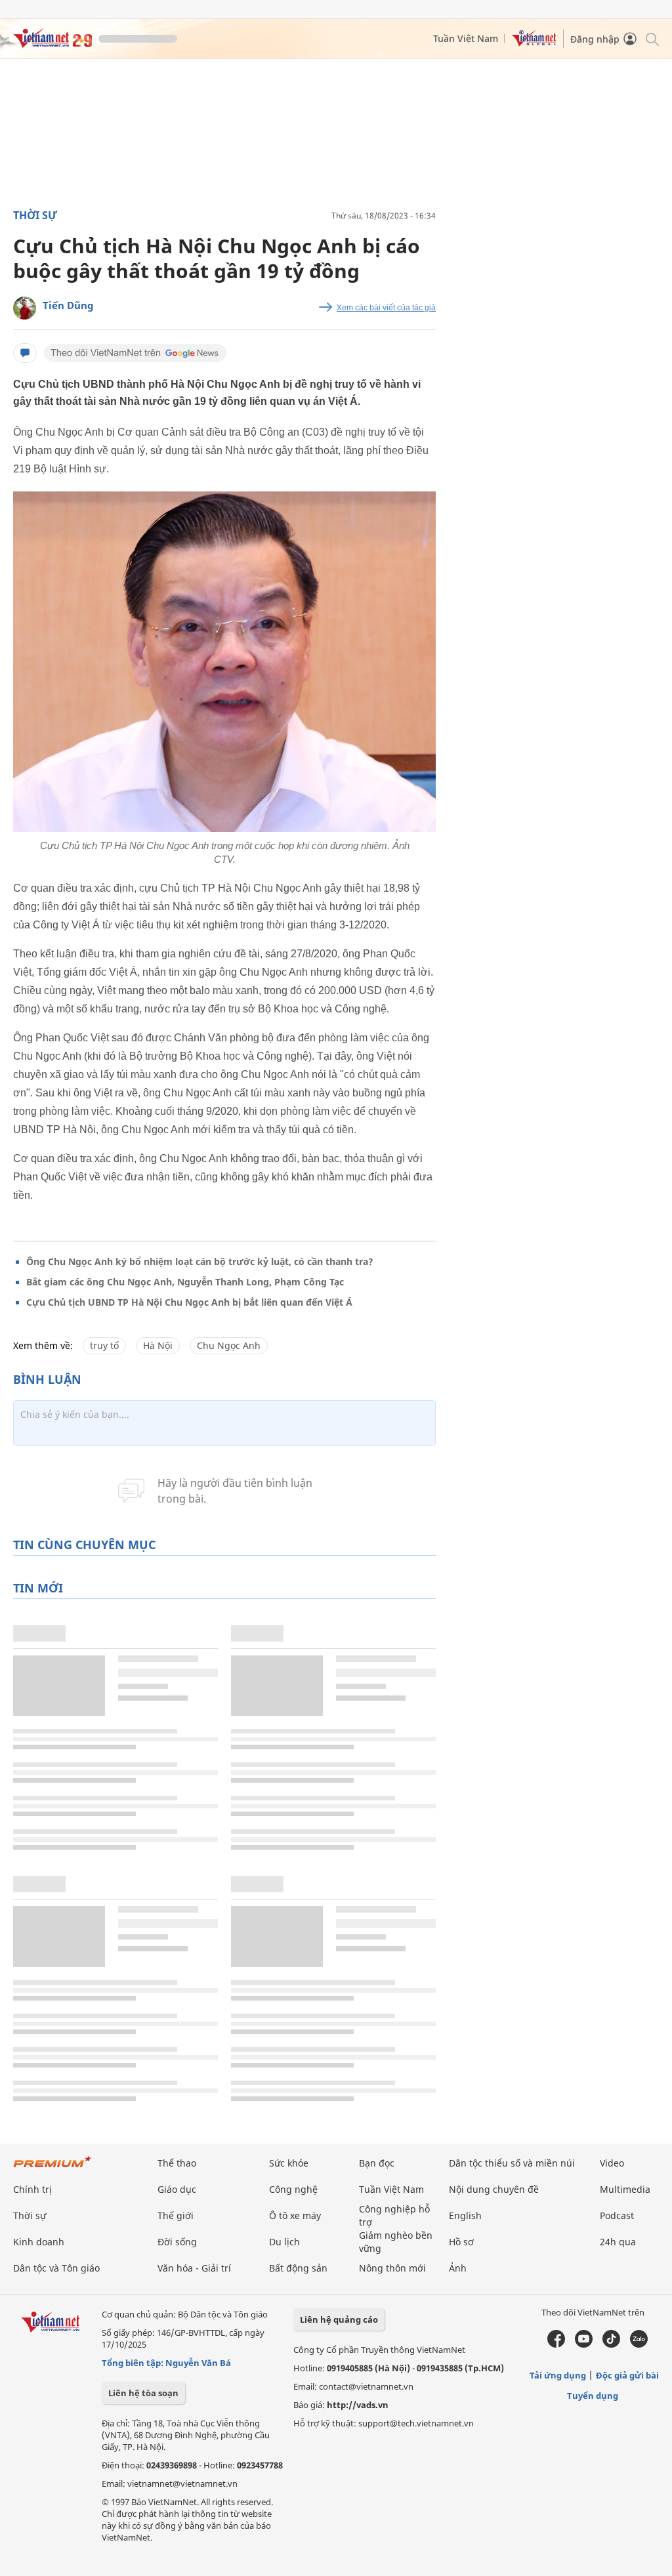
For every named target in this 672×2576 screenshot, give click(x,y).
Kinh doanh (39, 2242)
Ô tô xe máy (295, 2215)
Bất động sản (298, 2268)
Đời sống (177, 2242)
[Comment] (25, 353)
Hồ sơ (461, 2242)
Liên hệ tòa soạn (143, 2393)
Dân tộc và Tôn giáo (56, 2268)
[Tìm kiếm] (651, 38)
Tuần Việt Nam (466, 38)
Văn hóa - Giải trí (194, 2268)
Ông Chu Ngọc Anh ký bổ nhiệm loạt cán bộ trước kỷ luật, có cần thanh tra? (200, 1261)
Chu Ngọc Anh (229, 1345)
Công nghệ (293, 2189)
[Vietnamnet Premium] (52, 2168)
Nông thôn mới (392, 2268)
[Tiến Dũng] (25, 308)
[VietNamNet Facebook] (556, 2344)
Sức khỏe (289, 2163)
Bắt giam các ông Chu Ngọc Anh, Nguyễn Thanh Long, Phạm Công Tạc (185, 1282)
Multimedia (625, 2189)
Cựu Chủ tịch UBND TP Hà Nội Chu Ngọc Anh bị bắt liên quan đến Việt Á (189, 1302)
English (465, 2215)
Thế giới (176, 2215)
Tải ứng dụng (558, 2375)
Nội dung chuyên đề (494, 2189)
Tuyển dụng (593, 2396)
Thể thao (177, 2163)
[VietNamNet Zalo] (639, 2344)
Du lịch (284, 2242)
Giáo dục (177, 2189)
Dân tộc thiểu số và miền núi (512, 2163)
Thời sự (35, 215)
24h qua (618, 2242)
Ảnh (458, 2268)
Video (612, 2163)
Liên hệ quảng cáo (339, 2319)
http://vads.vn (358, 2405)
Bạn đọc (377, 2163)
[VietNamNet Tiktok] (611, 2344)
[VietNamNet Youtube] (584, 2344)
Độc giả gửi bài (627, 2375)
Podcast (617, 2215)
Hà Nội (158, 1345)
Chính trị (32, 2189)
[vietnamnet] (52, 44)
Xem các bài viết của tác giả (386, 308)
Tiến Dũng (68, 305)
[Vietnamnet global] (534, 43)
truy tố (104, 1345)
